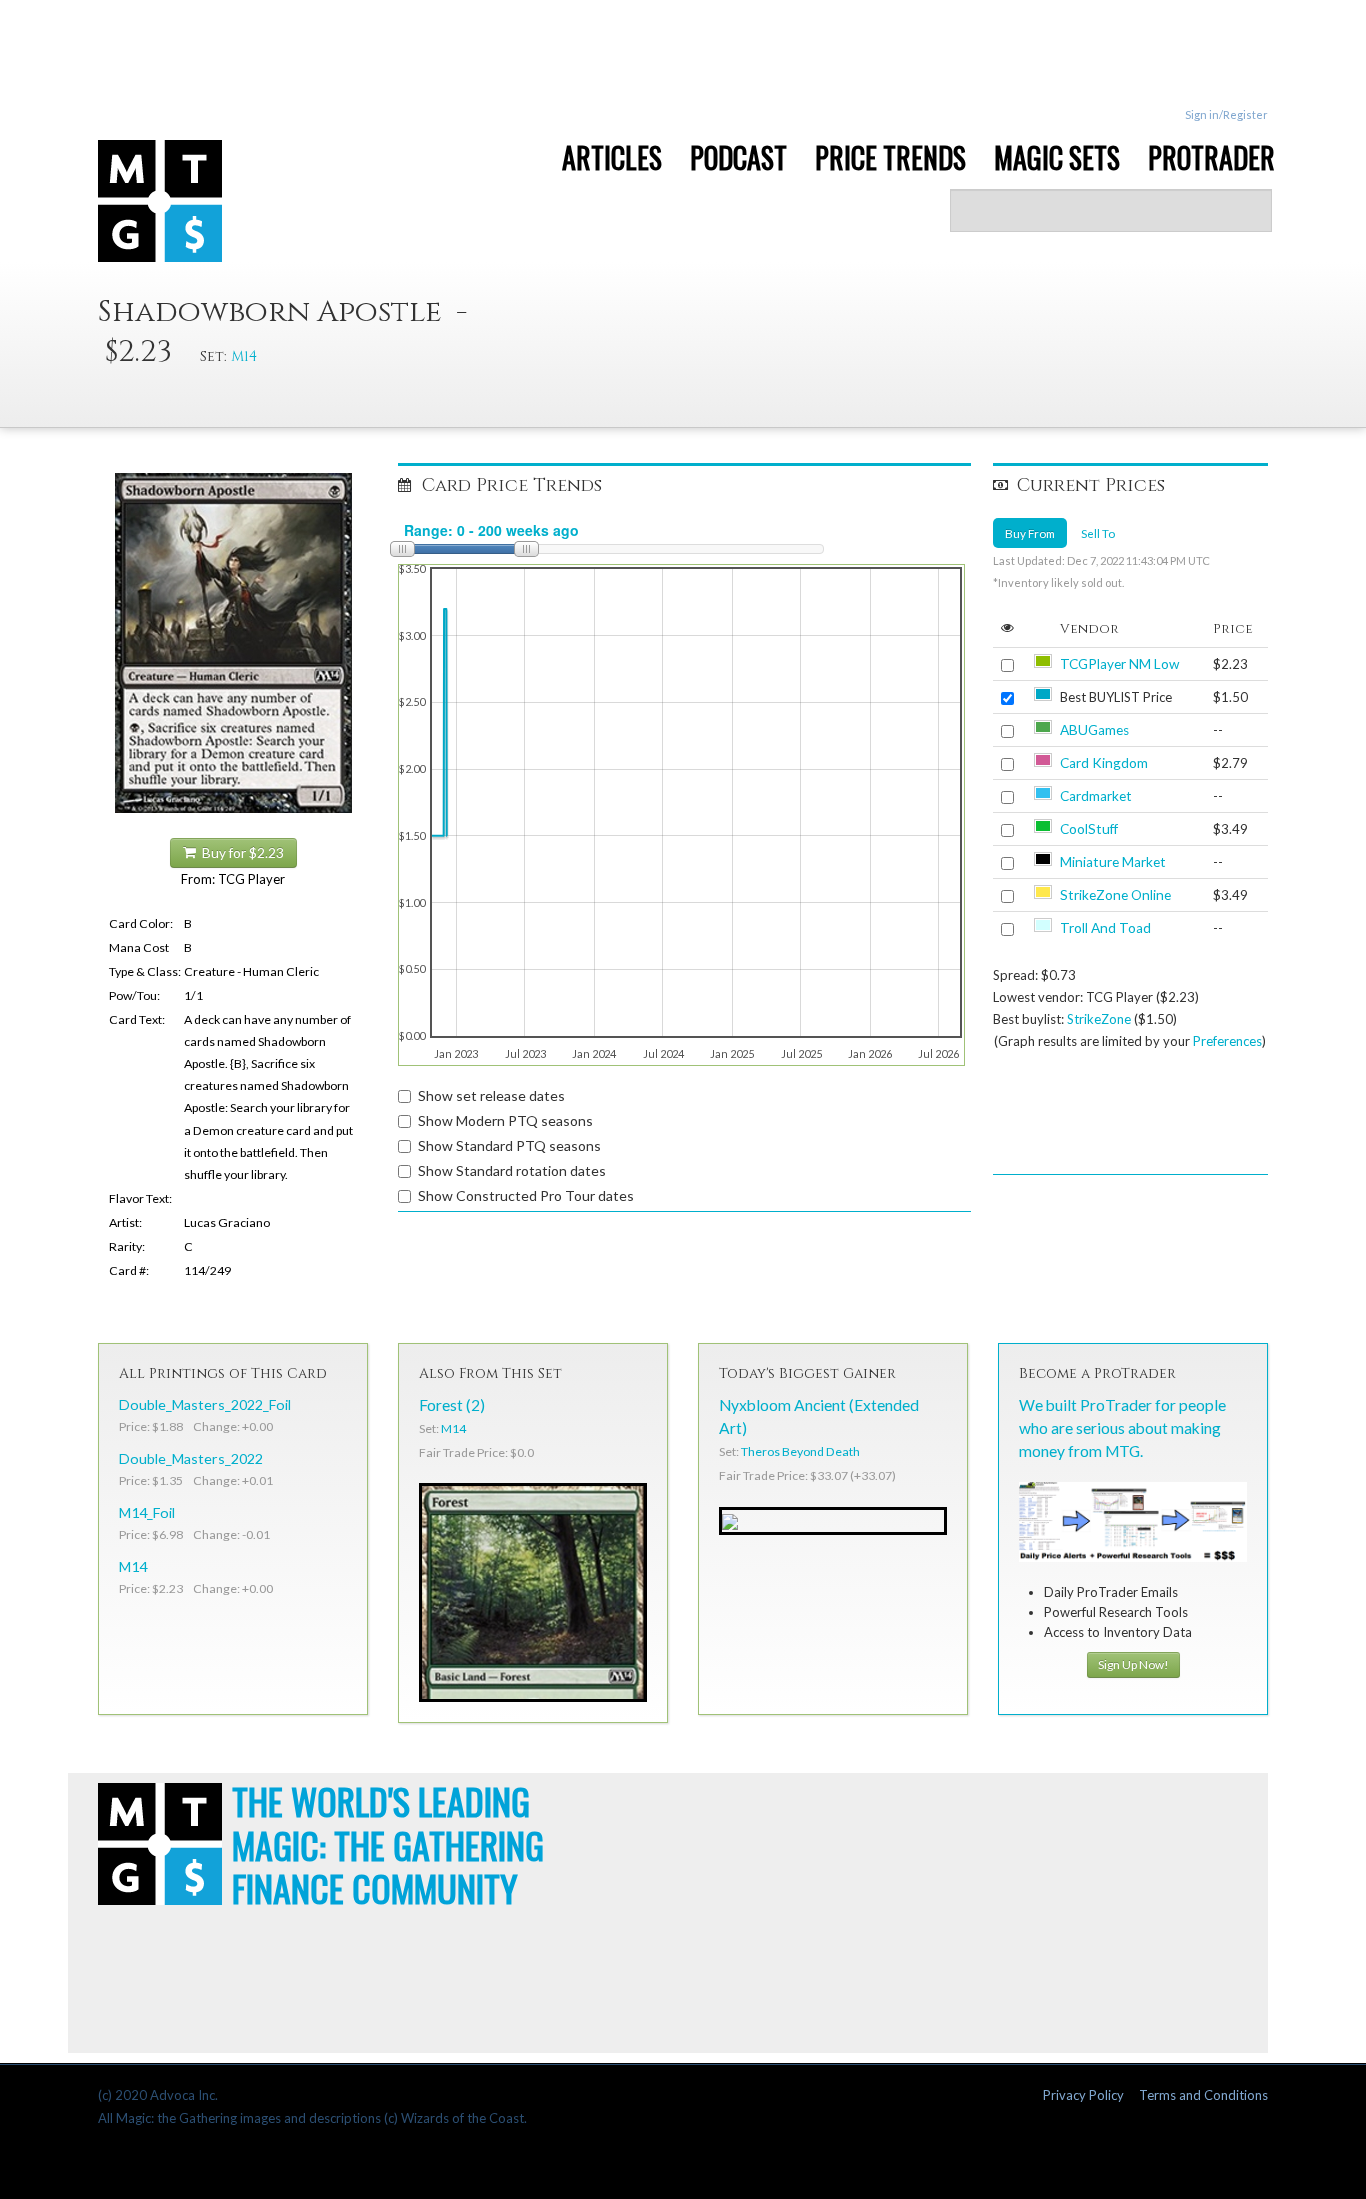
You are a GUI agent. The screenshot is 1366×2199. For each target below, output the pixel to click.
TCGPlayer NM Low (1119, 664)
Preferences (1227, 1041)
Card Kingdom (1104, 763)
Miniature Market (1113, 862)
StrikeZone (1099, 1019)
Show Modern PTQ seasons (505, 1120)
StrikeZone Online (1115, 895)
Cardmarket (1096, 796)
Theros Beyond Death (800, 1451)
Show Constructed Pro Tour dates (526, 1195)
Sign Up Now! (1133, 1664)
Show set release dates (491, 1095)
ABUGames (1094, 730)
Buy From (1030, 533)
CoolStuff (1089, 829)
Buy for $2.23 (240, 853)
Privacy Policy (1083, 2095)
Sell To (1098, 533)
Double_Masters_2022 (191, 1458)
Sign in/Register (1226, 114)
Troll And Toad (1105, 928)
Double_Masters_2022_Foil (205, 1404)
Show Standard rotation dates (512, 1170)
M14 (244, 356)
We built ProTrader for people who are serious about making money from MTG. (1122, 1428)
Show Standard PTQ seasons (509, 1145)
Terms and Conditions (1203, 2095)
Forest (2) (452, 1405)
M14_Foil (147, 1512)
